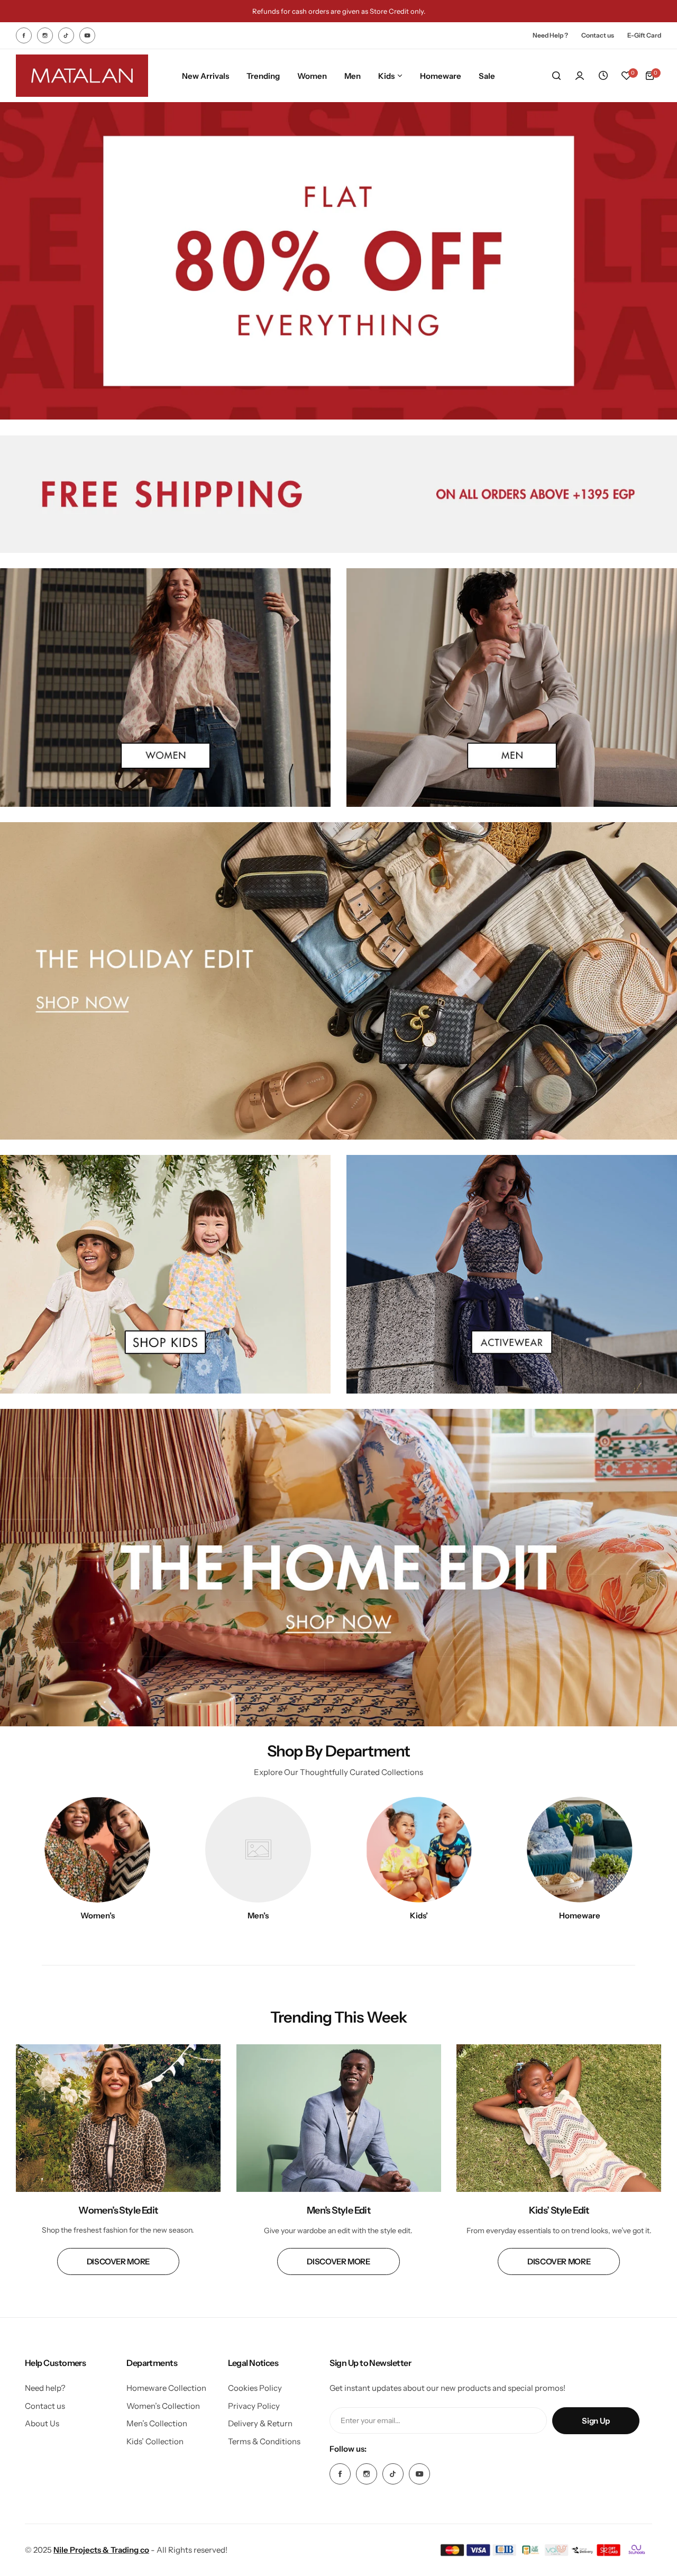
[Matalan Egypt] (82, 76)
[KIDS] (419, 1850)
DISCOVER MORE (118, 2261)
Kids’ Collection (155, 2441)
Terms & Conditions (264, 2441)
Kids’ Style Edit (559, 2210)
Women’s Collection (163, 2406)
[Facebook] (24, 35)
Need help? (45, 2388)
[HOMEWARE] (580, 1850)
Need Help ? (550, 35)
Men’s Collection (157, 2423)
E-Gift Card (644, 35)
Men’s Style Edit (338, 2210)
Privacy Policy (254, 2406)
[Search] (556, 76)
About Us (42, 2423)
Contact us (598, 35)
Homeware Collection (166, 2388)
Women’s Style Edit (118, 2210)
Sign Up (596, 2421)
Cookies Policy (255, 2388)
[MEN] (258, 1850)
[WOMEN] (97, 1850)
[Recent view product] (603, 76)
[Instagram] (45, 35)
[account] (580, 76)
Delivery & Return (260, 2423)
